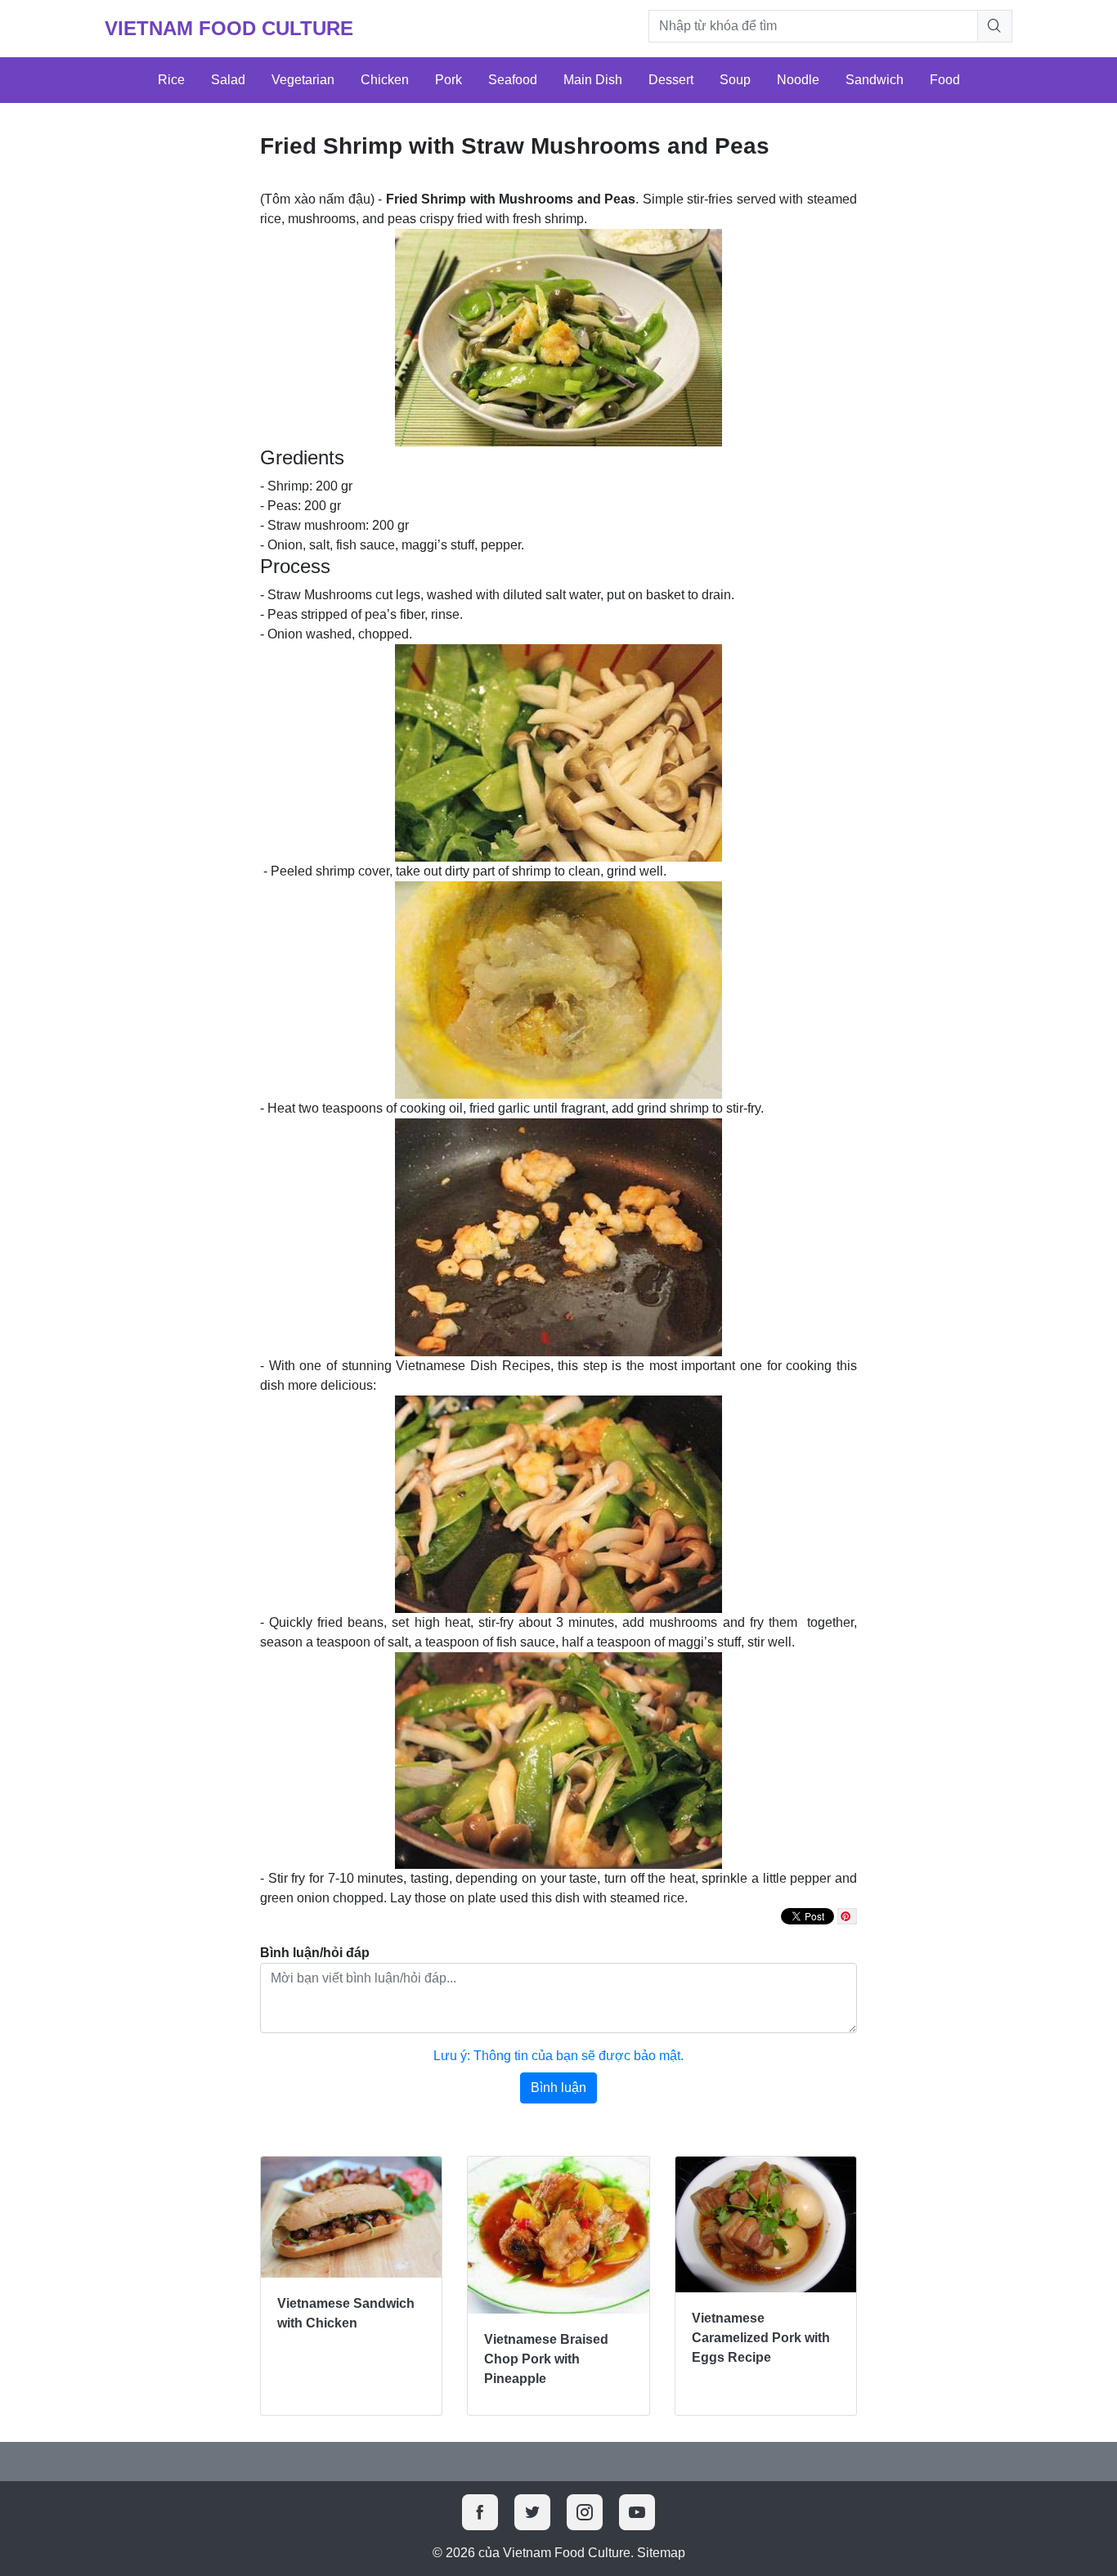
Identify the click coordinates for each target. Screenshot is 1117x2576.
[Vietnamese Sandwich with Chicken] (351, 2217)
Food (945, 80)
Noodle (798, 80)
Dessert (671, 80)
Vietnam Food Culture (229, 28)
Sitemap (661, 2553)
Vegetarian (303, 80)
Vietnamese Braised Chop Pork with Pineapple (546, 2359)
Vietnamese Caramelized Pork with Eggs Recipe (761, 2338)
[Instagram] (585, 2512)
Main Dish (593, 80)
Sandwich (875, 80)
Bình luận (558, 2088)
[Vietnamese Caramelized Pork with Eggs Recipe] (766, 2224)
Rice (171, 80)
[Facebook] (480, 2512)
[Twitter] (532, 2512)
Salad (228, 80)
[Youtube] (637, 2512)
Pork (449, 80)
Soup (735, 80)
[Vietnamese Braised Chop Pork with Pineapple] (558, 2235)
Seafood (513, 80)
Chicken (385, 80)
